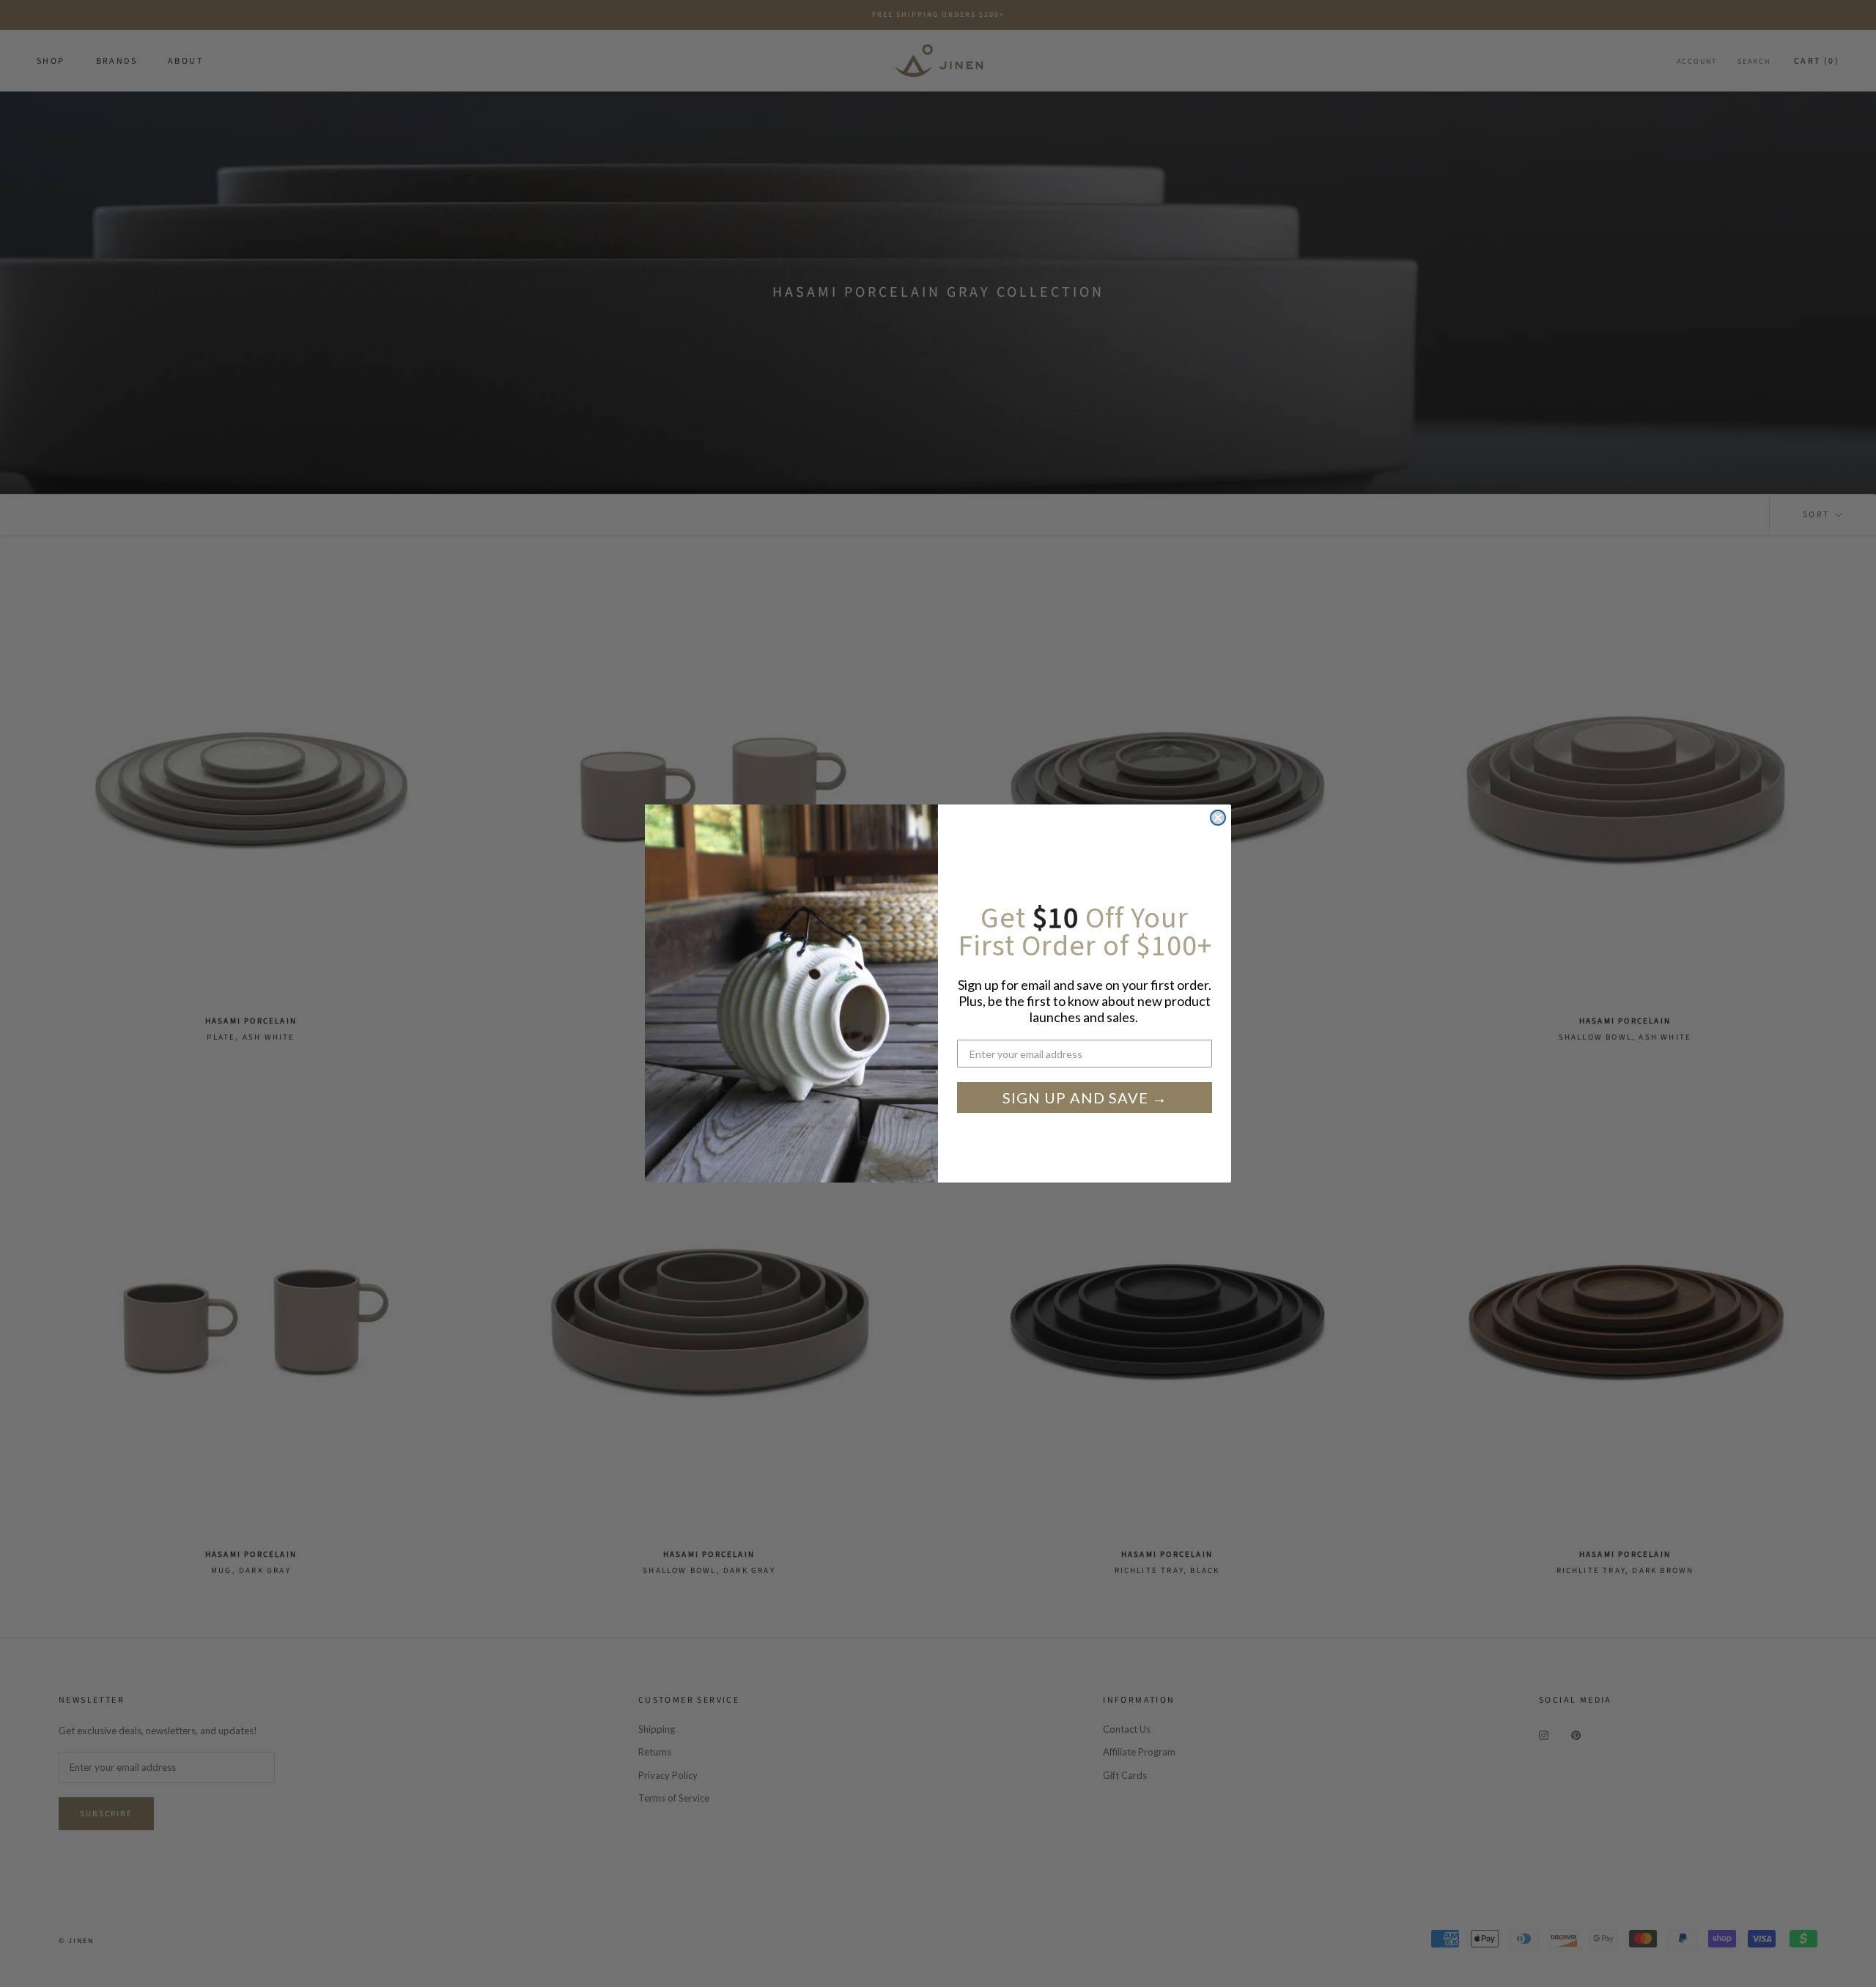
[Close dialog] (1218, 818)
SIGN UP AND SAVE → (1085, 1098)
